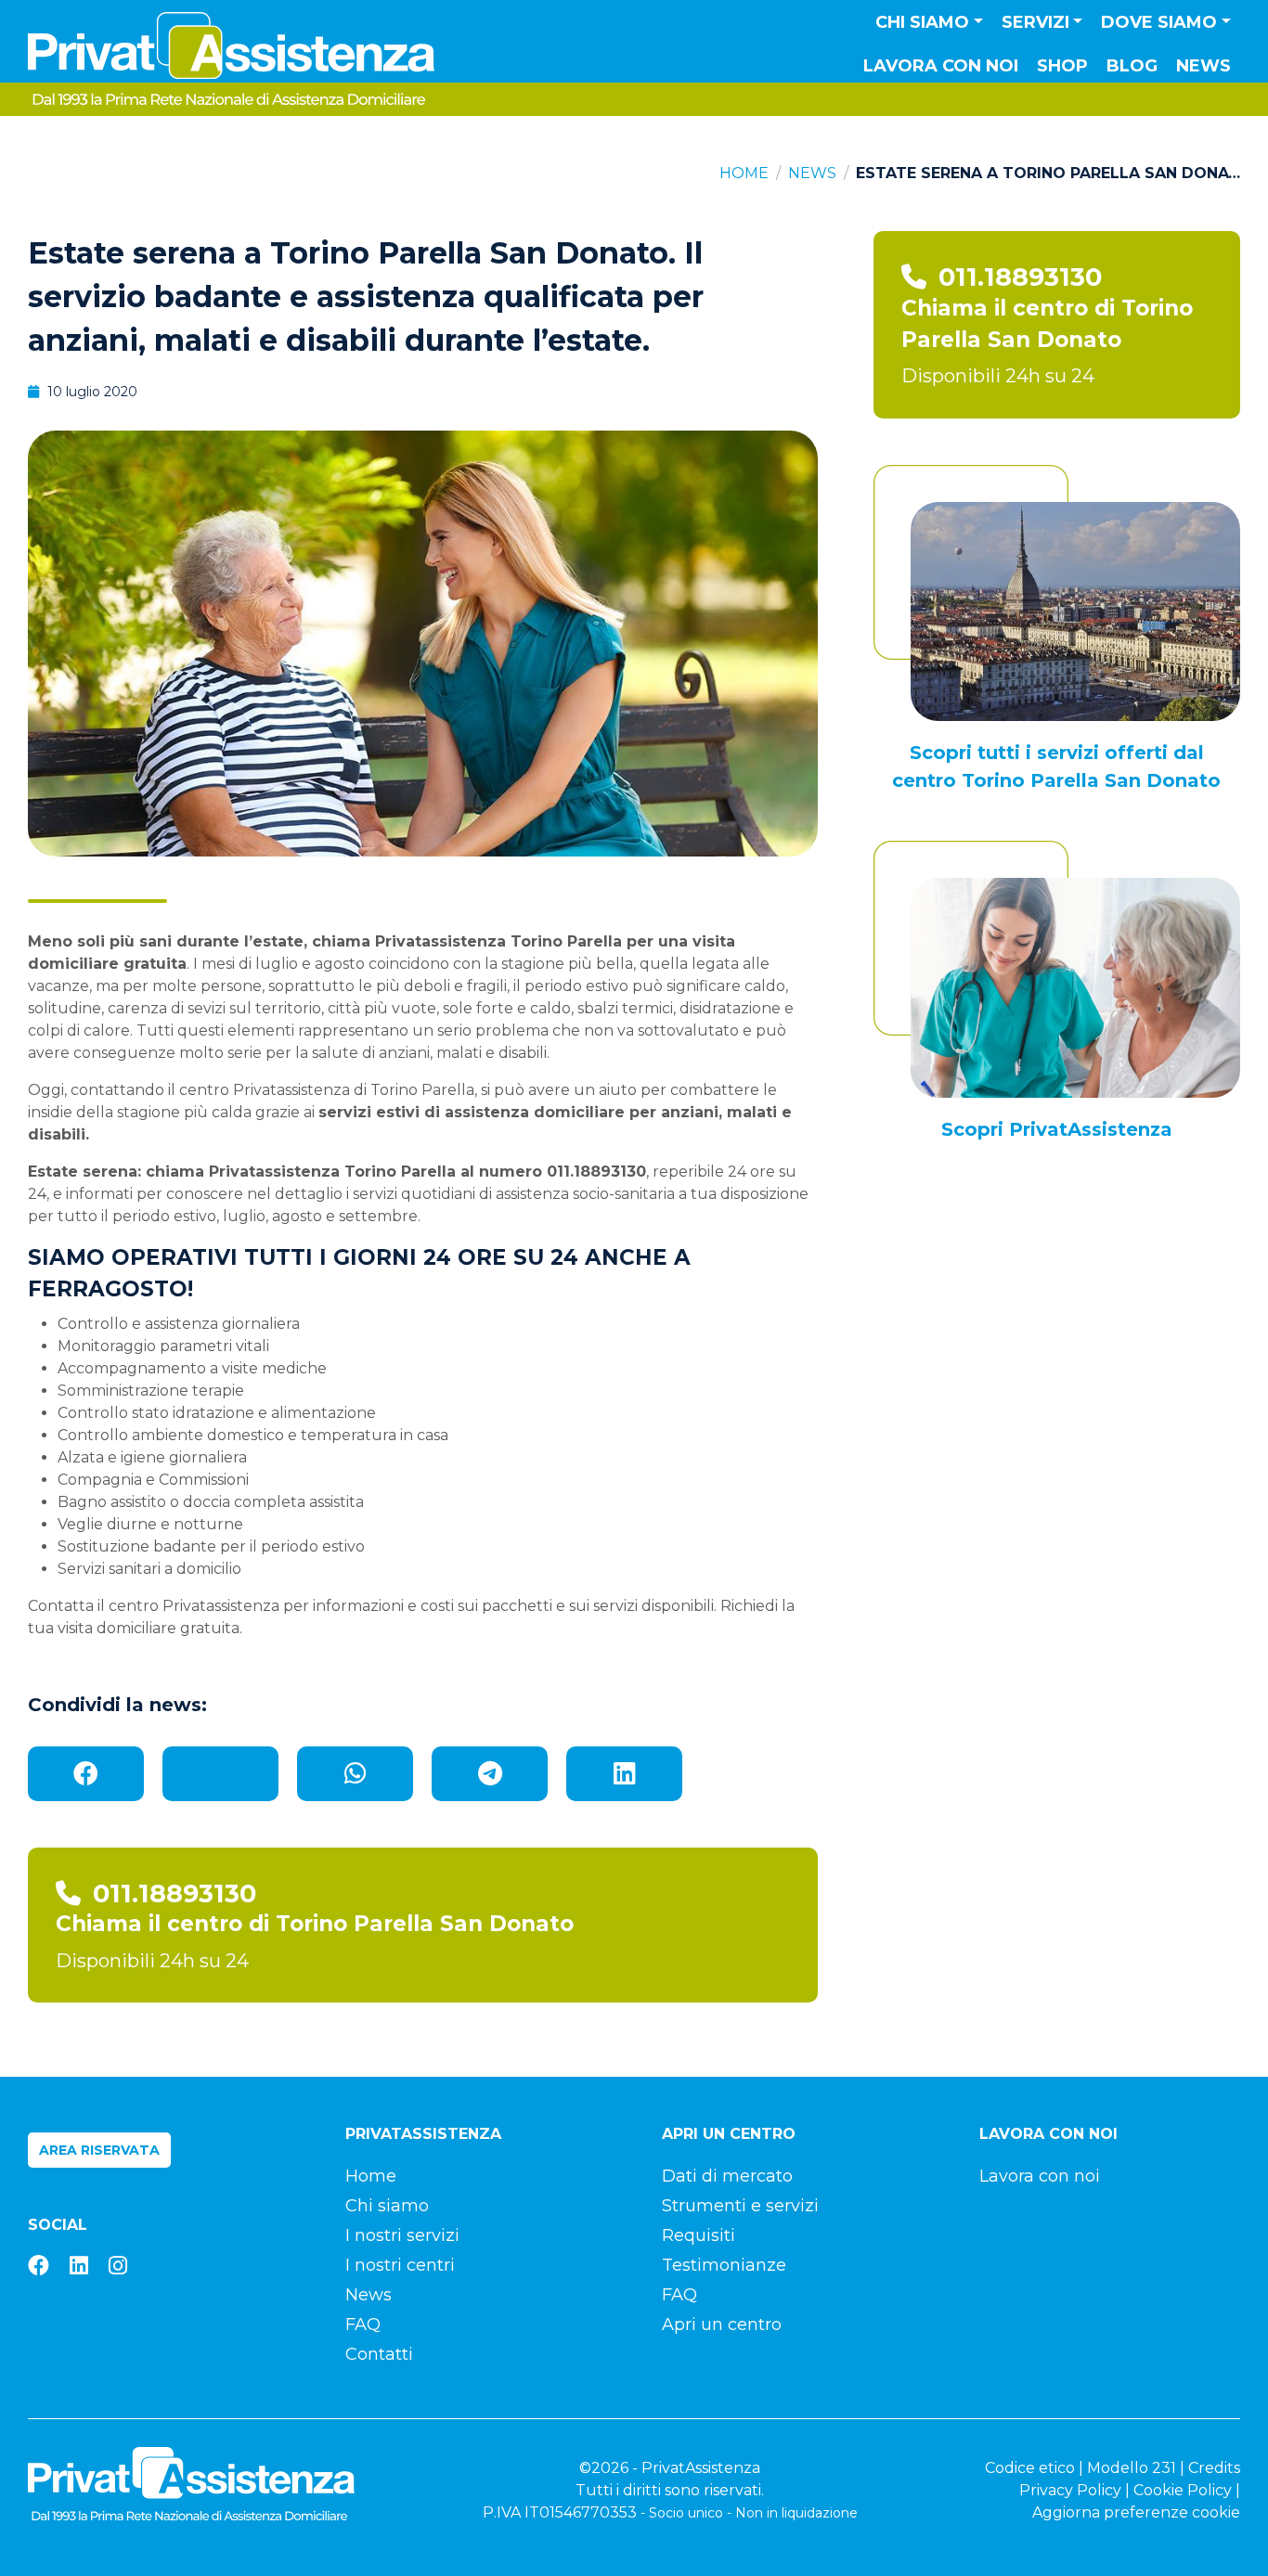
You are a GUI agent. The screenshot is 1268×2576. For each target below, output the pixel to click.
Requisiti (699, 2235)
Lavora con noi (941, 66)
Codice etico (1030, 2468)
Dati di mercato (727, 2176)
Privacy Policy (1070, 2490)
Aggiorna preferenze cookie (1136, 2512)
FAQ (363, 2325)
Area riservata (99, 2150)
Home (744, 173)
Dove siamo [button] (1159, 22)
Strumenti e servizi (740, 2206)
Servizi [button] (1035, 22)
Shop (1062, 66)
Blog (1132, 66)
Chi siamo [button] (922, 22)
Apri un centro (722, 2325)
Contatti (379, 2354)
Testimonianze (724, 2265)
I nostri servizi (402, 2235)
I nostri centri (400, 2265)
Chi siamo (387, 2206)
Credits (1214, 2468)
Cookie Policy (1183, 2490)
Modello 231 (1132, 2468)
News (1203, 66)
